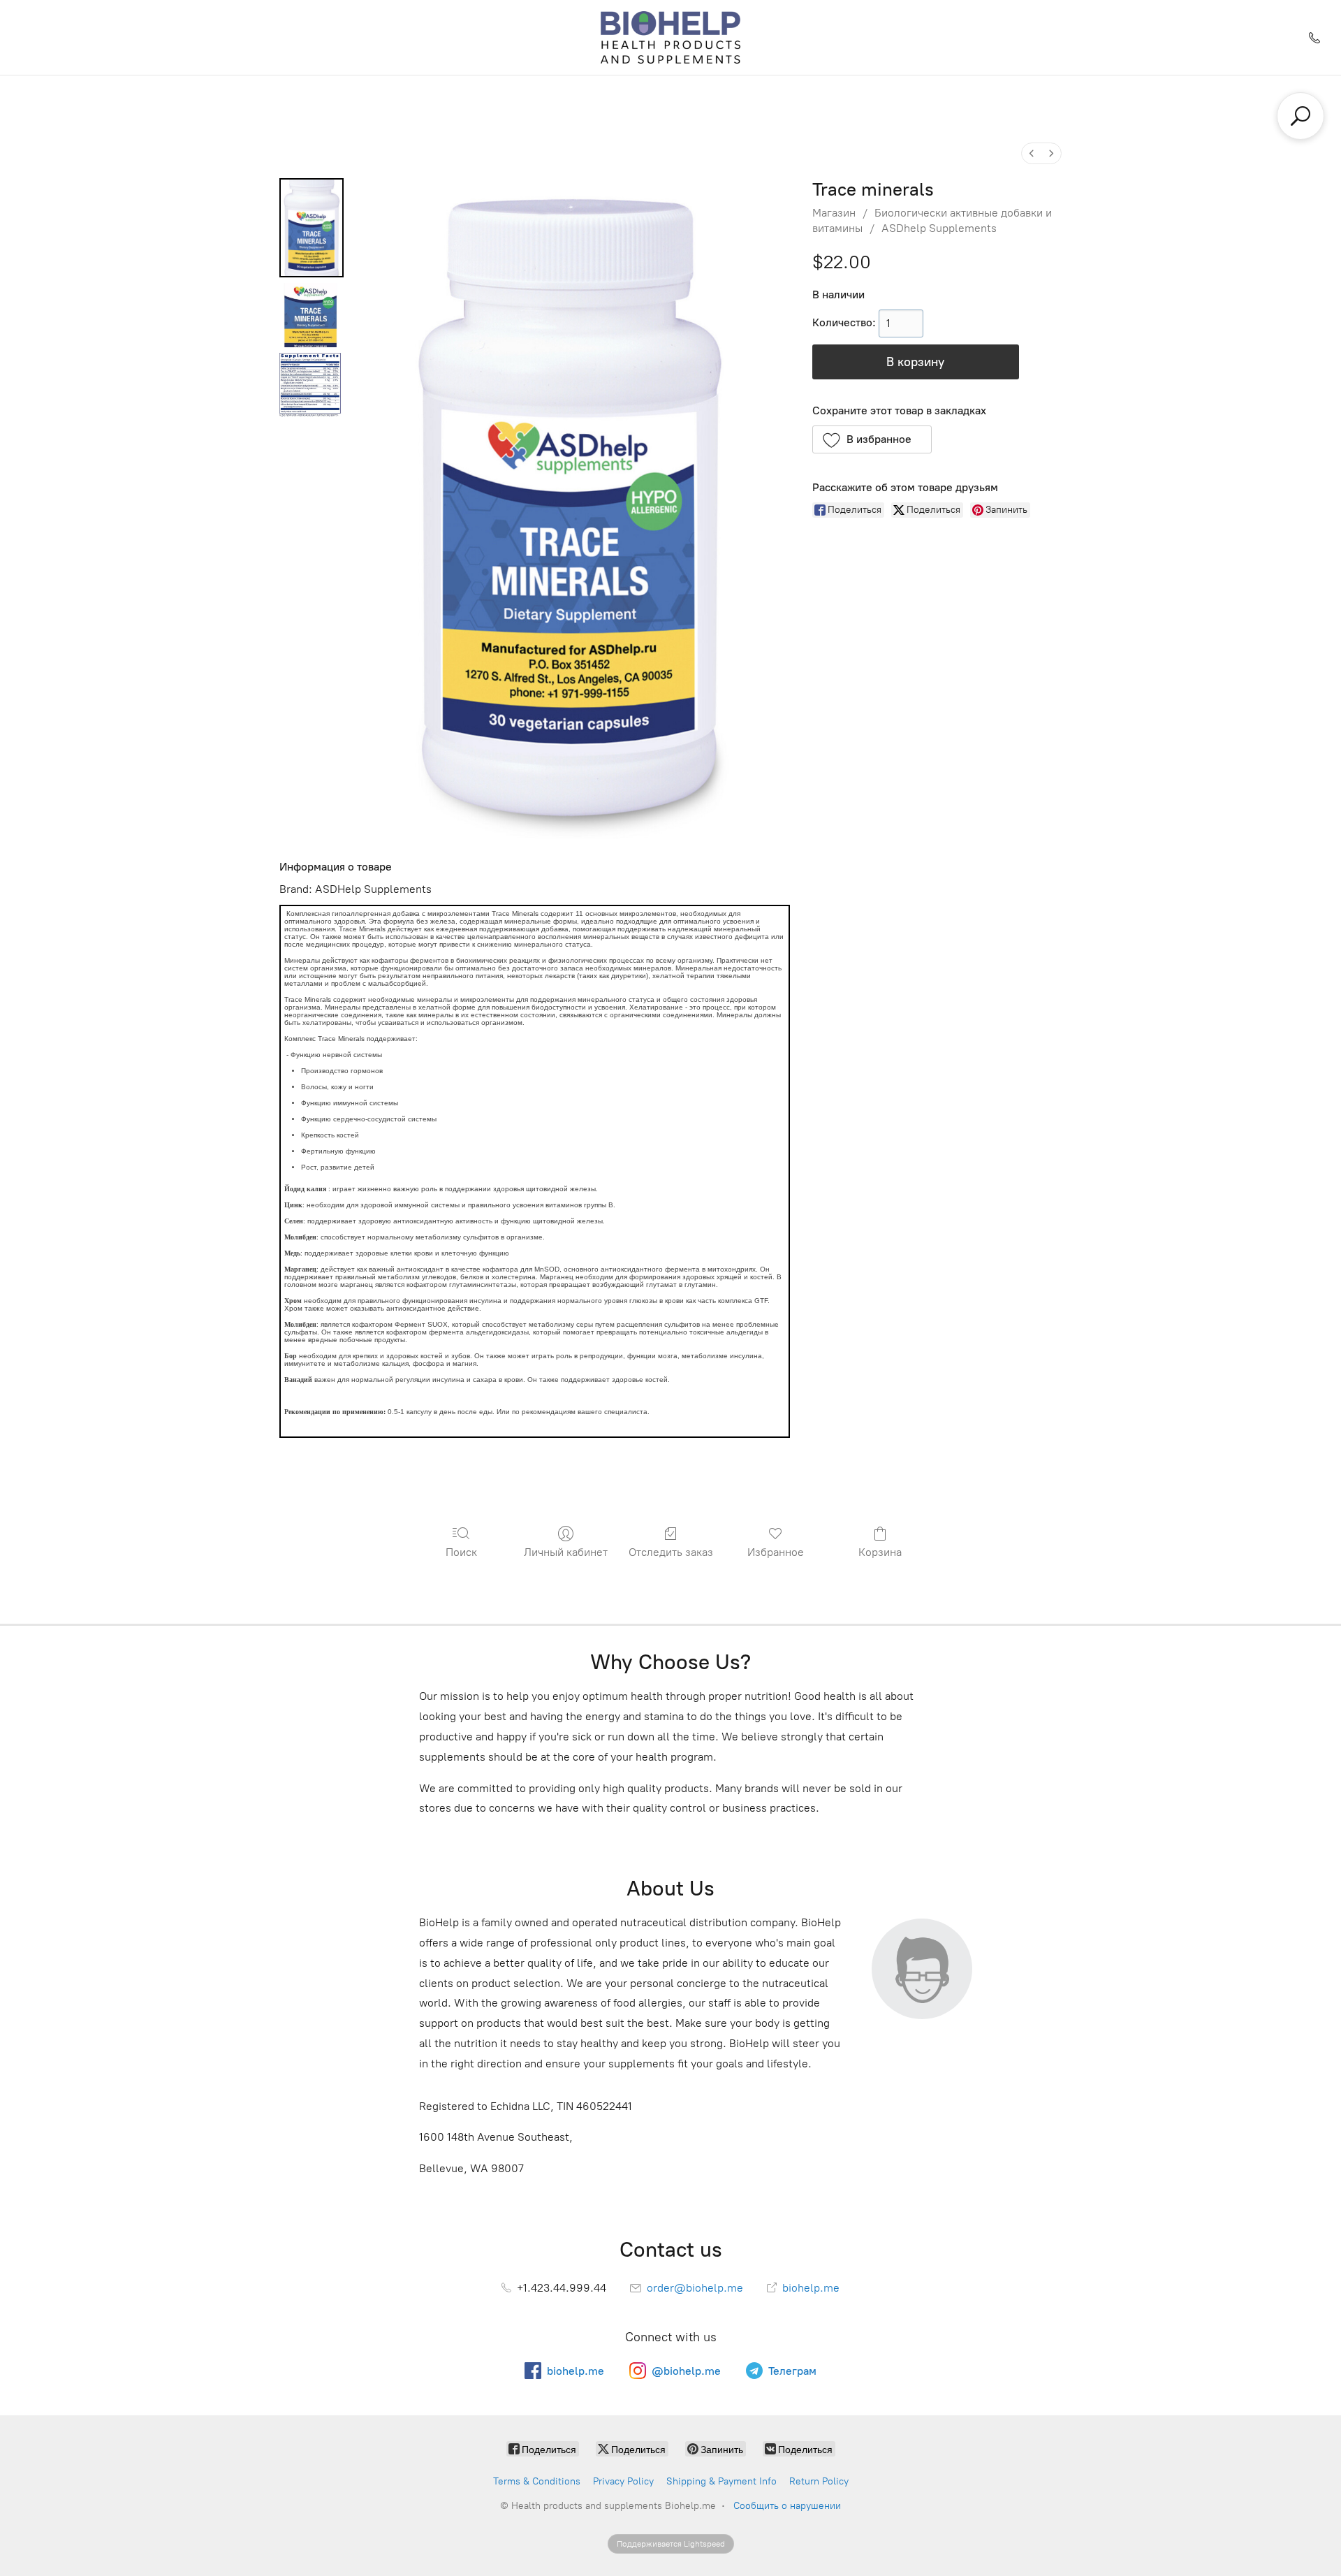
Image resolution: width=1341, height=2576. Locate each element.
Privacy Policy (623, 2481)
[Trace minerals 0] (312, 228)
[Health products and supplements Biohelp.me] (671, 37)
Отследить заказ (671, 1552)
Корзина (880, 1552)
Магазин (834, 213)
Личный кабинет (566, 1552)
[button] (872, 439)
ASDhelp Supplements (939, 228)
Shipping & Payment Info (721, 2481)
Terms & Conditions (537, 2481)
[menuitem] (1032, 153)
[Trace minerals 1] (312, 315)
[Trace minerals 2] (312, 385)
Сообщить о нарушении (787, 2506)
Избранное (776, 1552)
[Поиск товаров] (1300, 116)
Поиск (461, 1552)
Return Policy (819, 2481)
